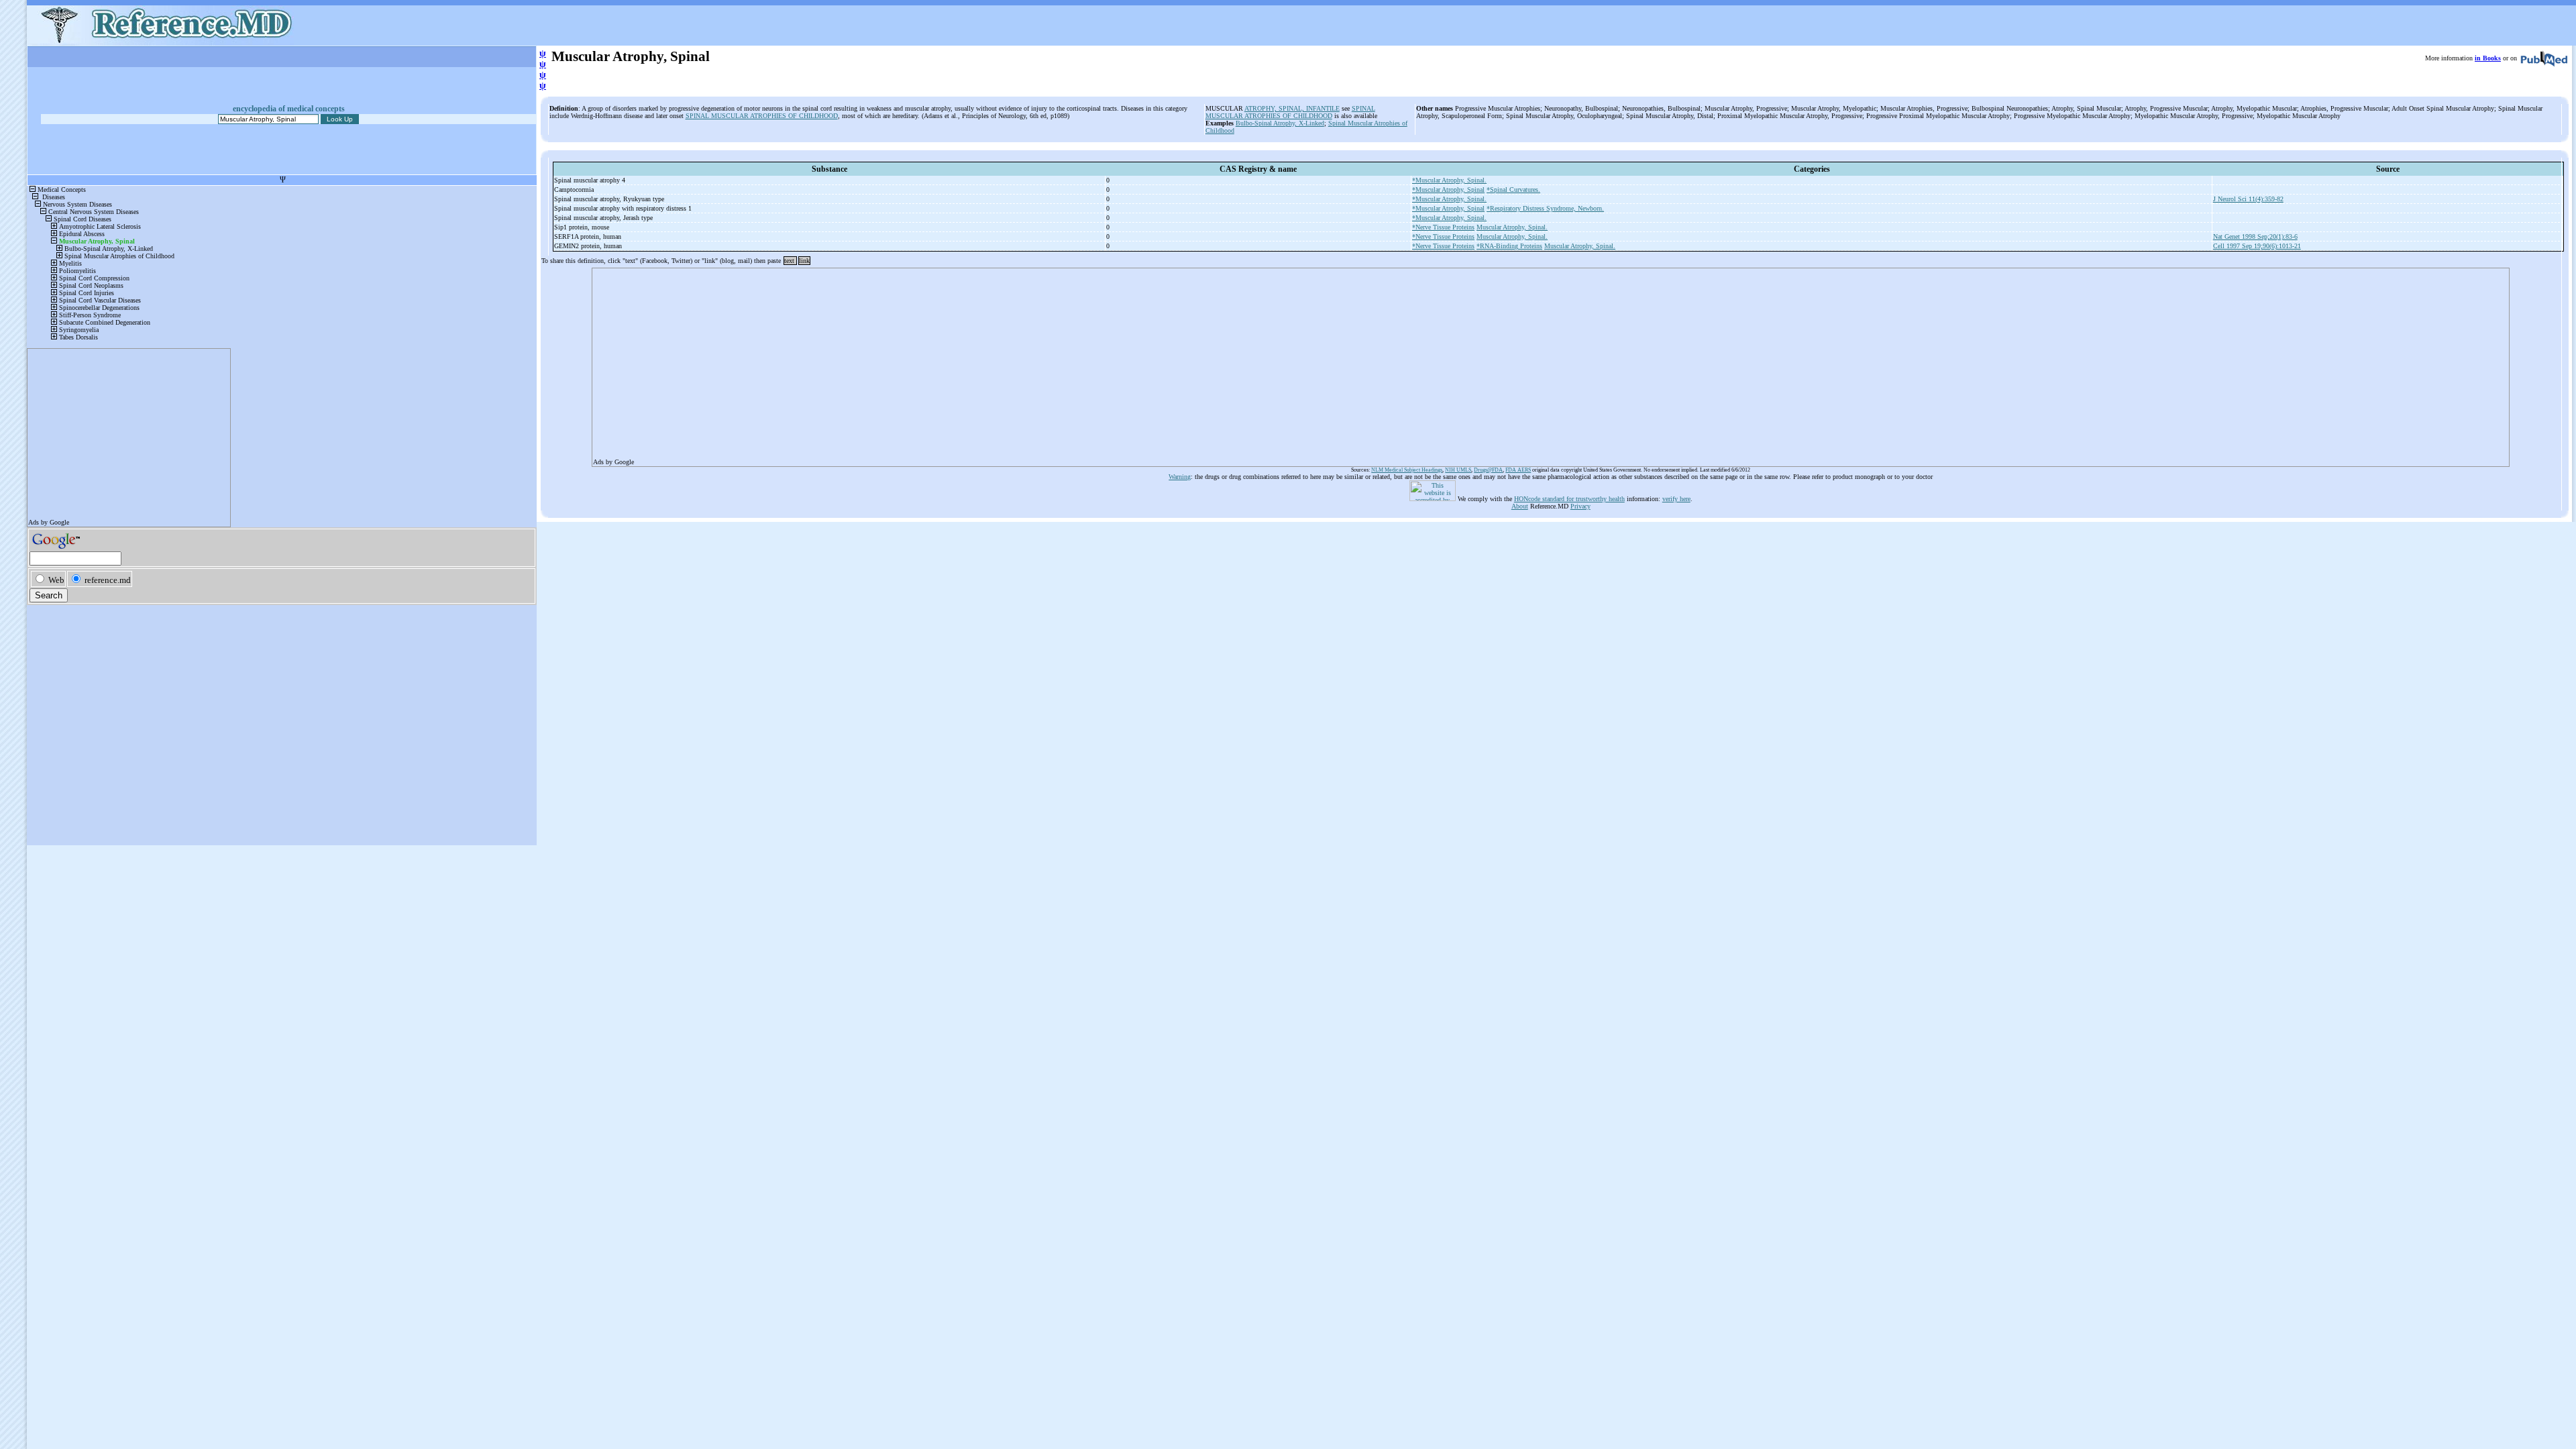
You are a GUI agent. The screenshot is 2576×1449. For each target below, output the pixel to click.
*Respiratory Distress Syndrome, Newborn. (1545, 208)
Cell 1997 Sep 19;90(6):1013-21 (2257, 246)
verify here (1676, 499)
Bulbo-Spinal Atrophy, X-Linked (1280, 123)
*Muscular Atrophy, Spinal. (1449, 180)
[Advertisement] (996, 363)
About (1520, 506)
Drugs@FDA (1488, 470)
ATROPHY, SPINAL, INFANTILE (1292, 108)
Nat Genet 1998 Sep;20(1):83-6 (2255, 236)
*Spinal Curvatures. (1513, 190)
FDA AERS (1518, 470)
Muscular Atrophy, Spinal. (1512, 227)
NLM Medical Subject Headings (1407, 470)
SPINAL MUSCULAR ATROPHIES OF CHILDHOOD (762, 116)
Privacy (1580, 506)
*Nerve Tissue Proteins (1443, 227)
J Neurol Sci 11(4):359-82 (2248, 199)
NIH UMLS (1458, 470)
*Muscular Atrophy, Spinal (1448, 190)
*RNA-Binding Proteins (1509, 246)
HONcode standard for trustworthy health (1569, 499)
